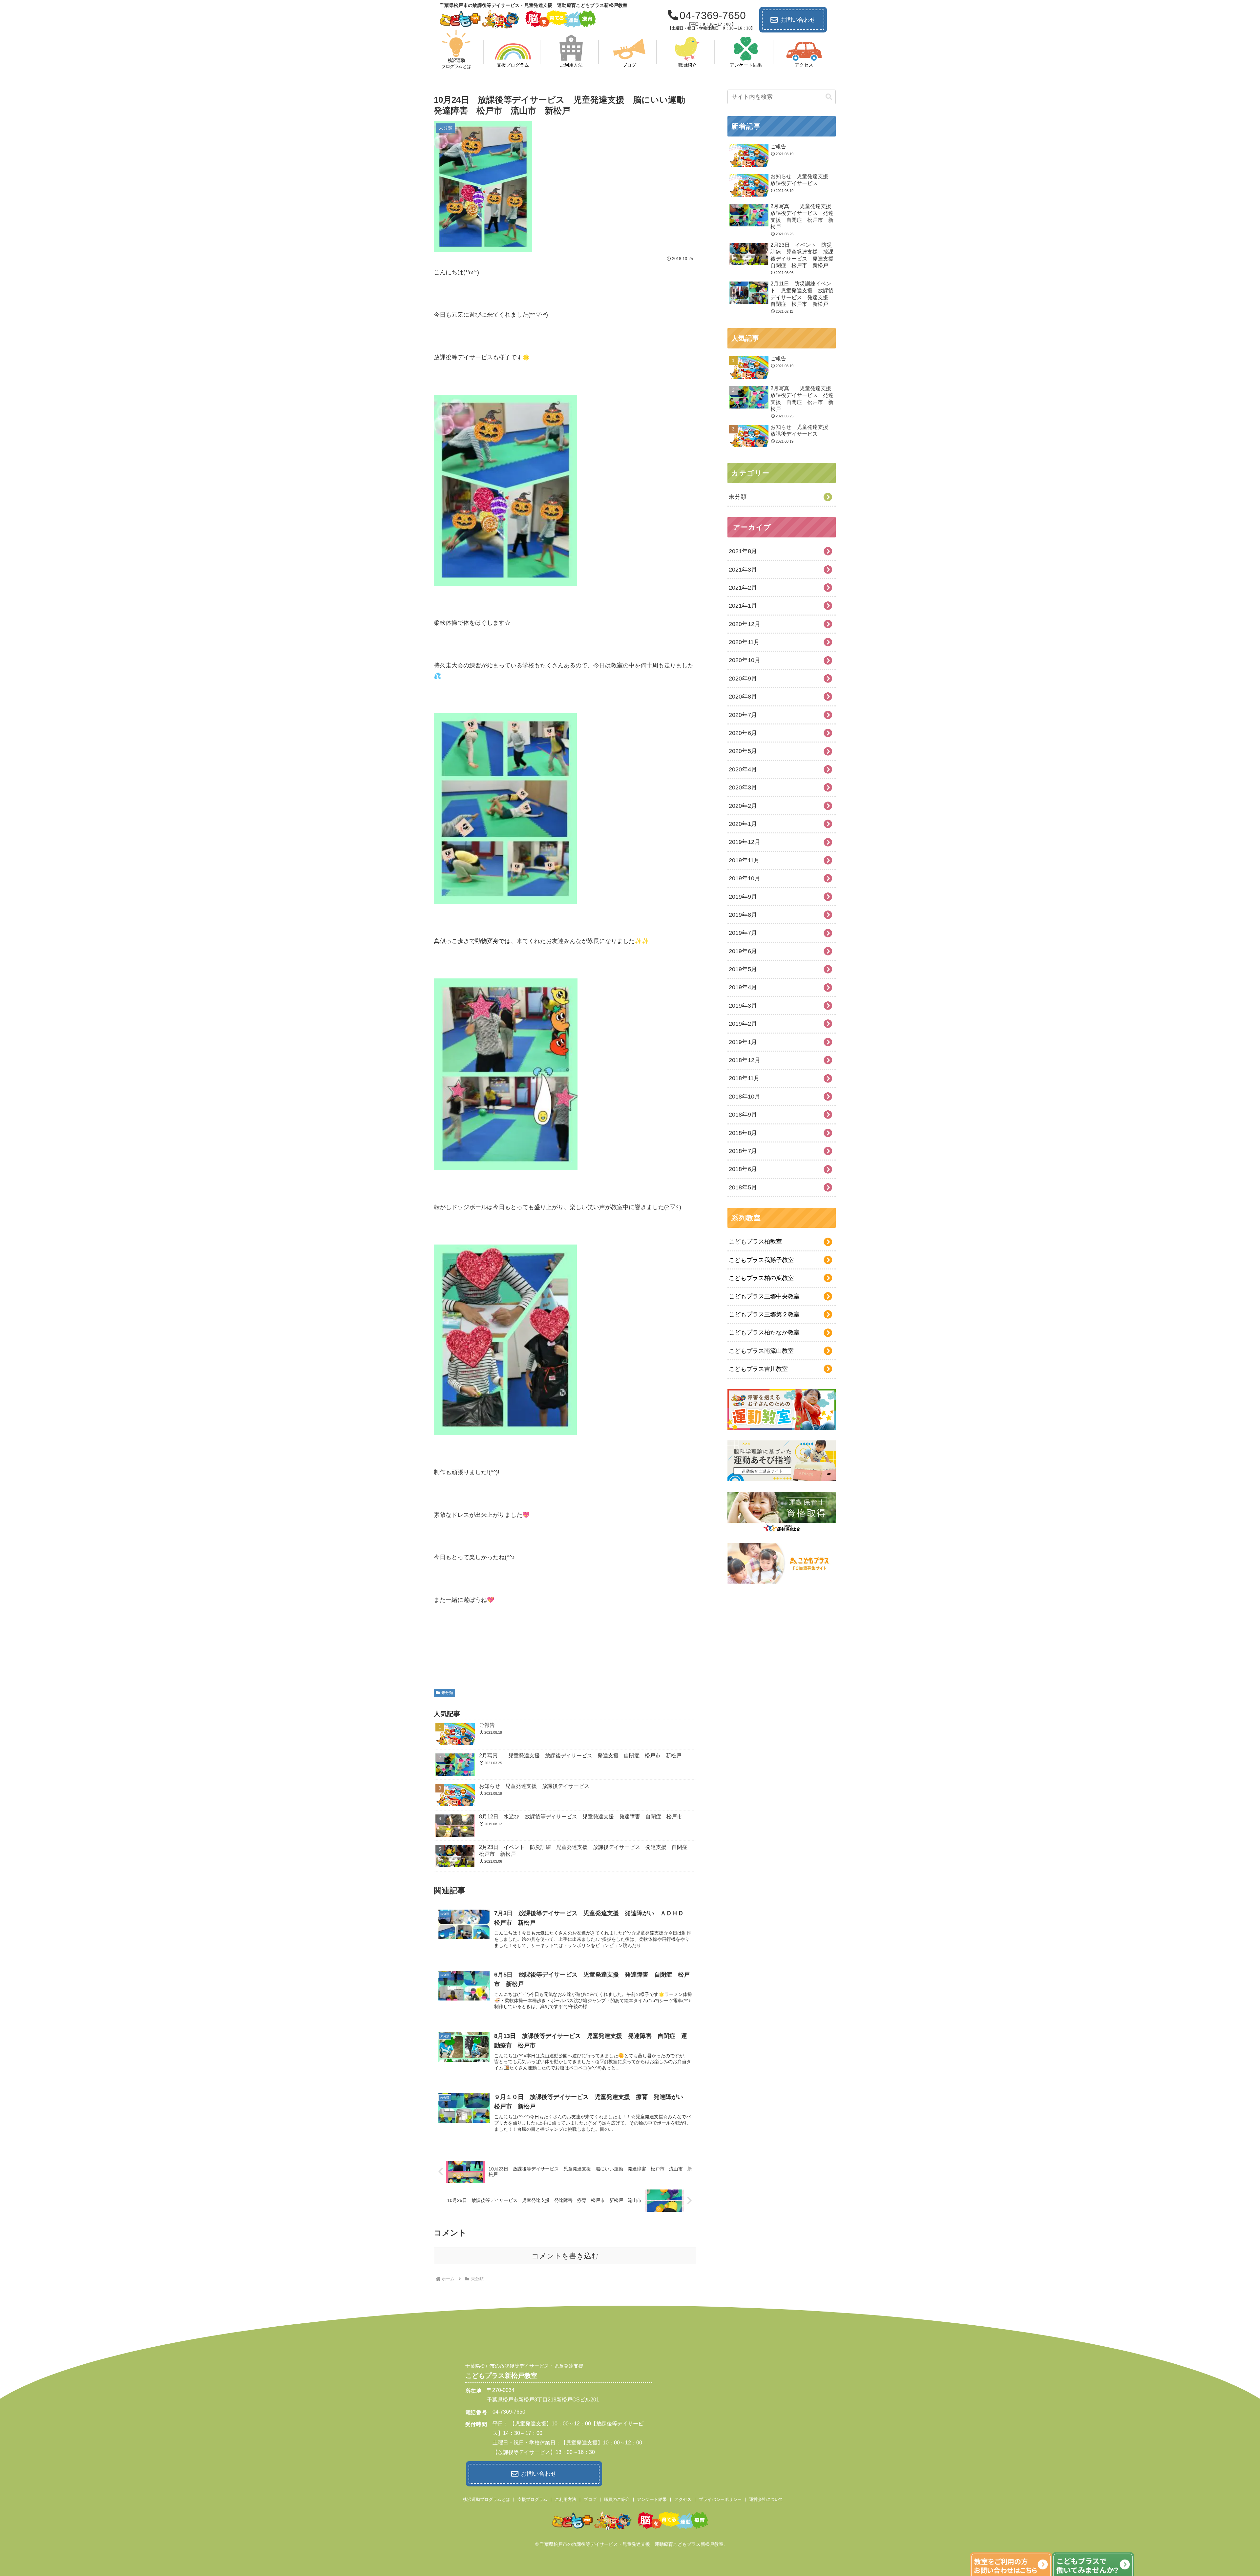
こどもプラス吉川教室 (758, 1369)
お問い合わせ (798, 20)
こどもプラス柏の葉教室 (761, 1278)
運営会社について (766, 2499)
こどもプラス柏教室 (755, 1242)
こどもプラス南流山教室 (761, 1351)
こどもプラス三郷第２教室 (764, 1314)
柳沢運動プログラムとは (486, 2499)
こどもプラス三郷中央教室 (764, 1296)
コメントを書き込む (565, 2256)
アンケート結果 (652, 2499)
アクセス (683, 2499)
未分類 (447, 1693)
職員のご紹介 (617, 2499)
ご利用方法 (566, 2499)
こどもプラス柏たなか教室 (764, 1332)
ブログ (590, 2499)
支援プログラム (532, 2499)
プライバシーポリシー (720, 2499)
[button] (829, 97)
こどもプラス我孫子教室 (761, 1260)
